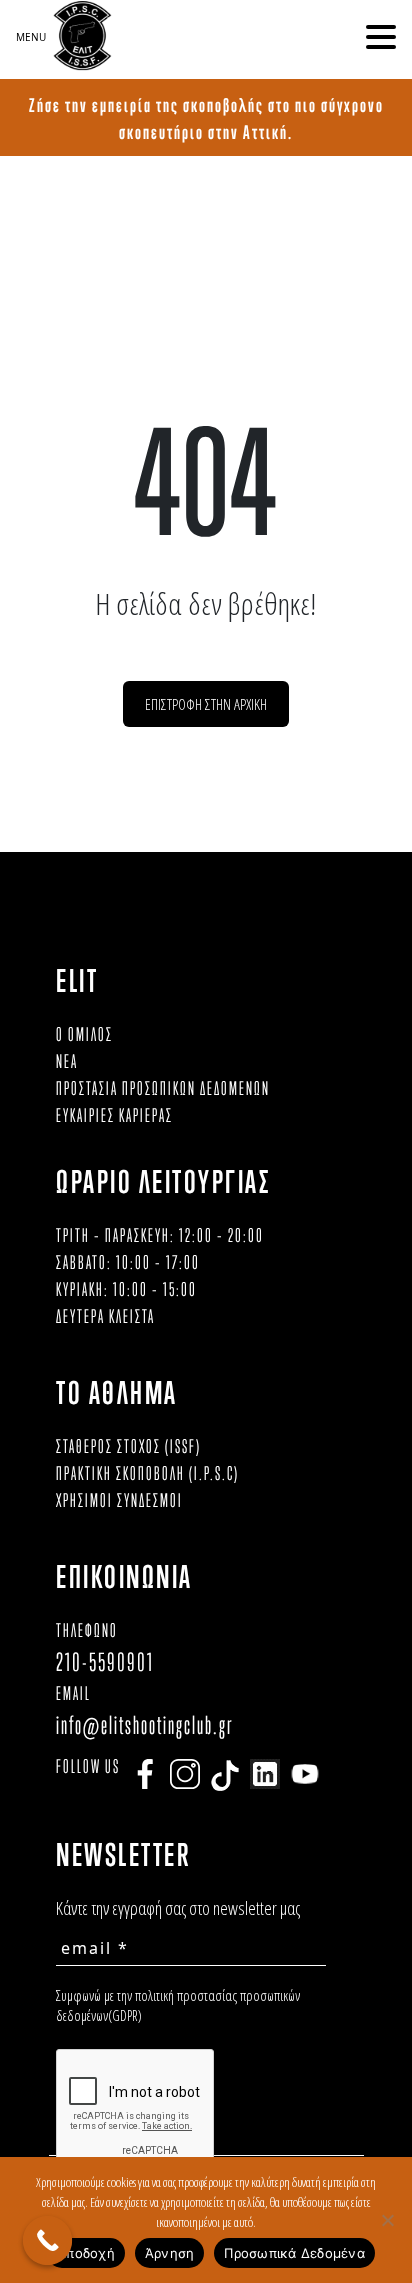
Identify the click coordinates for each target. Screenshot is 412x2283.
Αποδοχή (86, 2253)
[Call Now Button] (48, 2241)
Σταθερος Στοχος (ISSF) (128, 1446)
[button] (381, 37)
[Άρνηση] (387, 2220)
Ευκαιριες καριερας (114, 1115)
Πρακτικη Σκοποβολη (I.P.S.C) (147, 1473)
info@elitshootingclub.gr (145, 1724)
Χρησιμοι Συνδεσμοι (119, 1500)
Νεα (67, 1061)
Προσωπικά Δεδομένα (294, 2253)
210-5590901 (105, 1661)
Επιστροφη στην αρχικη (206, 704)
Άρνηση (170, 2253)
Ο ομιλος (84, 1034)
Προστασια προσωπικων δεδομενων (163, 1088)
